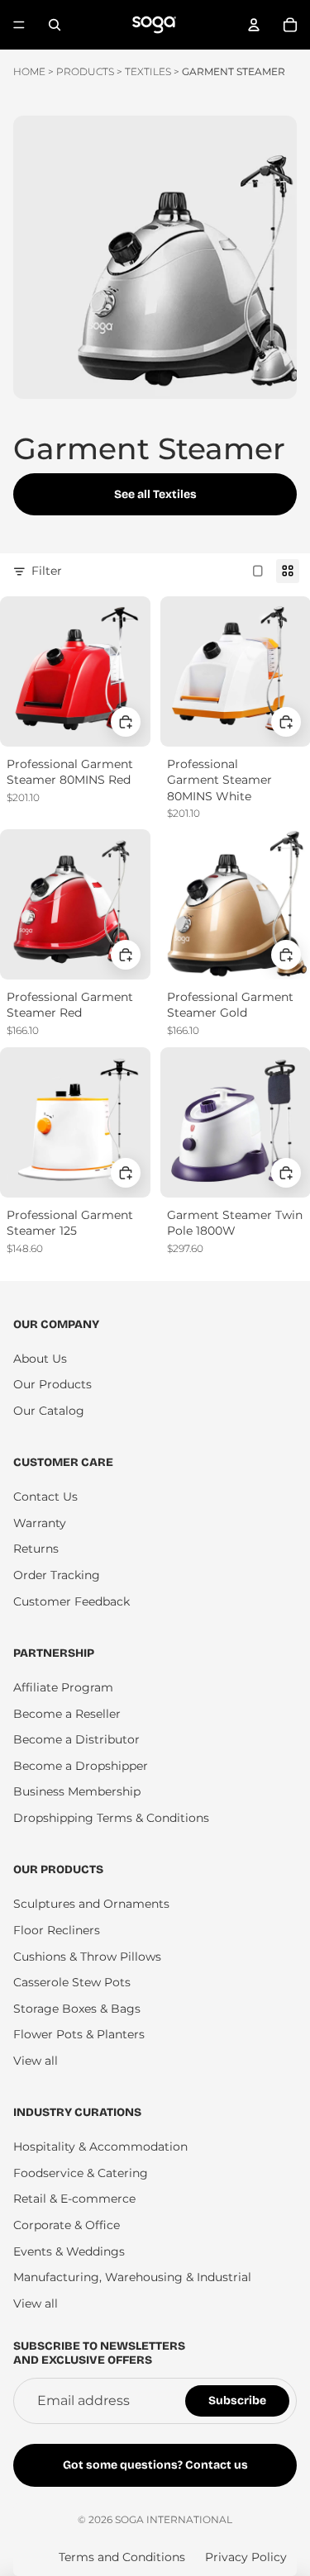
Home (29, 71)
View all (36, 2061)
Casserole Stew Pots (72, 1982)
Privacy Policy (246, 2557)
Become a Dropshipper (81, 1766)
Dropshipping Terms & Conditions (111, 1818)
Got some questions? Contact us (155, 2465)
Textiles (148, 71)
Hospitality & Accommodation (100, 2147)
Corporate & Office (67, 2225)
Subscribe (237, 2400)
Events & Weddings (69, 2251)
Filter (47, 571)
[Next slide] (277, 525)
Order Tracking (57, 1575)
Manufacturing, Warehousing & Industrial (132, 2277)
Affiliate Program (63, 1687)
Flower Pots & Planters (79, 2034)
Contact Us (45, 1497)
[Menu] (19, 25)
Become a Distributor (76, 1739)
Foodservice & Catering (81, 2173)
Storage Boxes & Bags (77, 2009)
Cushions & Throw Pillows (87, 1957)
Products (85, 71)
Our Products (52, 1384)
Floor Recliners (57, 1930)
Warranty (40, 1523)
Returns (36, 1549)
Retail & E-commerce (74, 2199)
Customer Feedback (72, 1601)
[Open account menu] (254, 25)
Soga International (174, 2519)
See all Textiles (155, 494)
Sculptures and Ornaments (91, 1904)
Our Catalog (49, 1411)
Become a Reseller (67, 1714)
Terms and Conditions (122, 2557)
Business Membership (77, 1791)
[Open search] (55, 25)
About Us (40, 1359)
